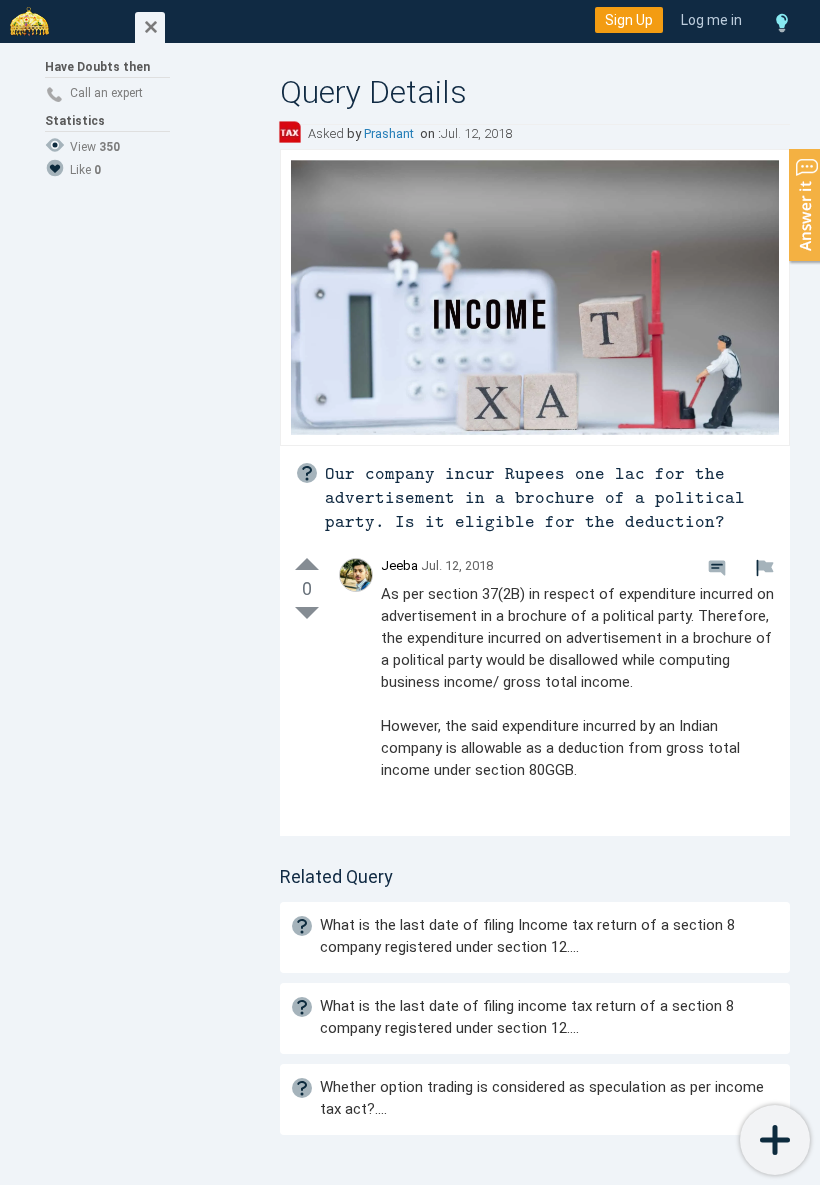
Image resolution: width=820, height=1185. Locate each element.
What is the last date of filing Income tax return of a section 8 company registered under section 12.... (527, 936)
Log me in (711, 20)
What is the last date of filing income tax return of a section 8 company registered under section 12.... (527, 1017)
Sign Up (629, 20)
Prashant (390, 133)
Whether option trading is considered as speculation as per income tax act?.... (542, 1098)
